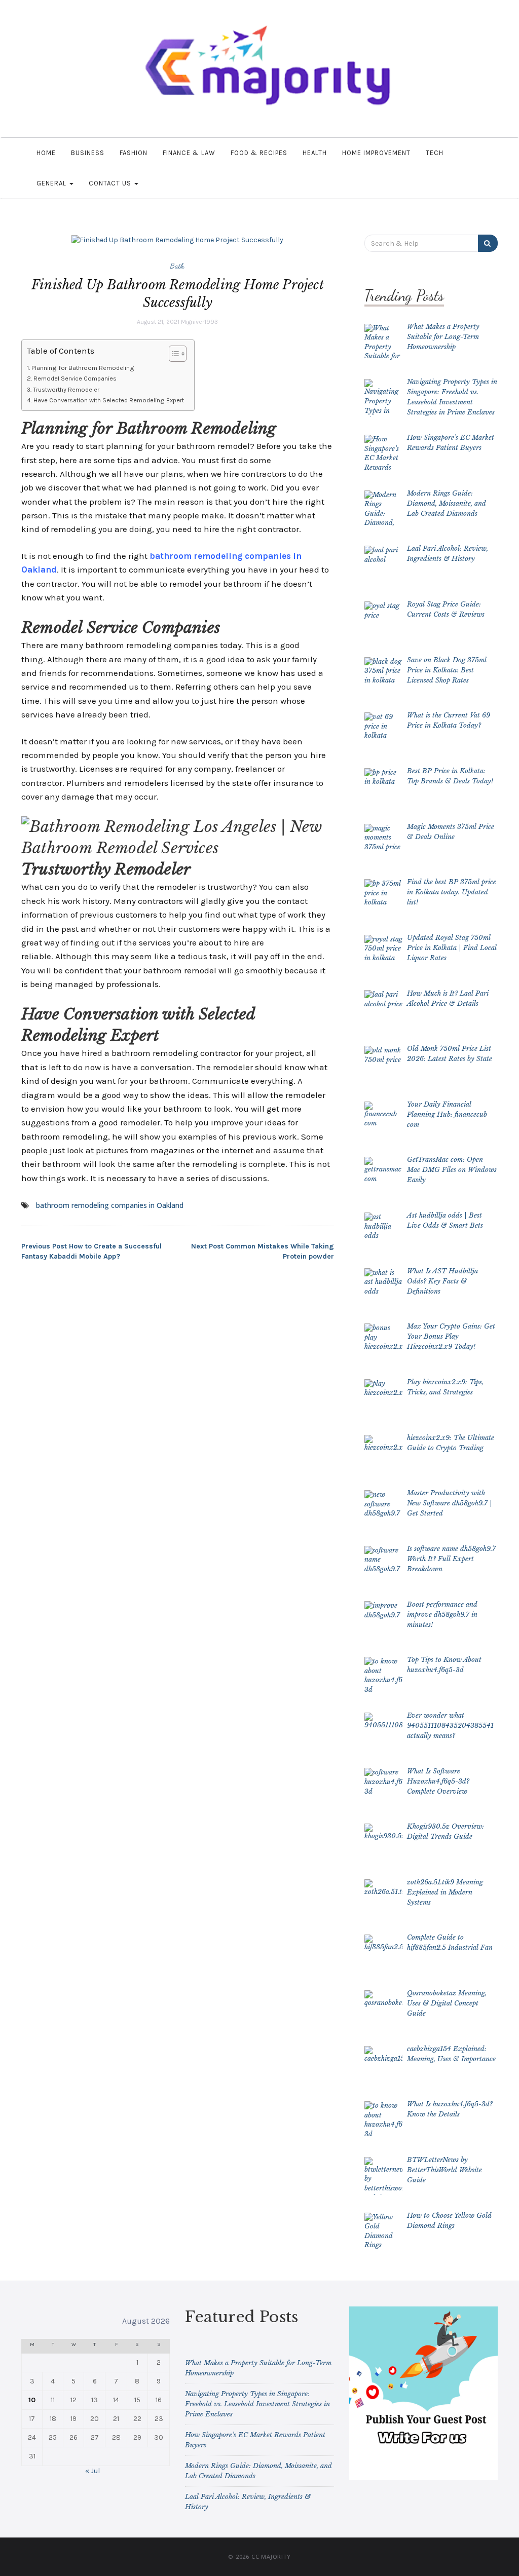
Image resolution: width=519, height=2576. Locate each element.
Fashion (134, 153)
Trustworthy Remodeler (66, 389)
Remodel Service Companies (75, 378)
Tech (435, 153)
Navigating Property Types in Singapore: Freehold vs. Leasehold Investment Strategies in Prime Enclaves (257, 2404)
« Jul (92, 2471)
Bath (177, 266)
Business (88, 153)
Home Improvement (376, 153)
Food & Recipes (259, 153)
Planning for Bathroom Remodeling (83, 368)
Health (315, 153)
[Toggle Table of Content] (173, 354)
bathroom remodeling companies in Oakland (110, 1205)
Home (46, 153)
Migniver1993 (199, 322)
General (52, 183)
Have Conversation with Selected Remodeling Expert (109, 400)
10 (32, 2400)
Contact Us (111, 183)
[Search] (488, 243)
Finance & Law (189, 153)
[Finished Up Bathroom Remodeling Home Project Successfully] (177, 239)
